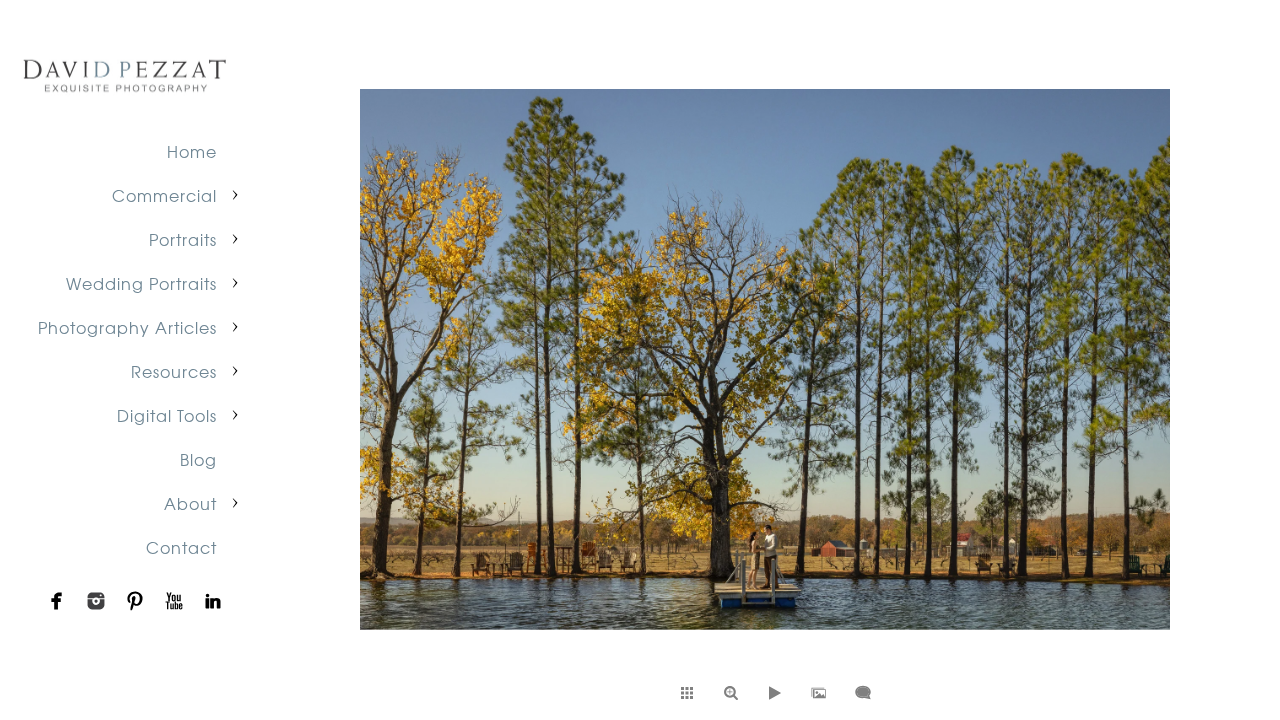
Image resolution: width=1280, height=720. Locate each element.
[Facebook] (57, 601)
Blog (198, 459)
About (190, 503)
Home (192, 151)
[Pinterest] (135, 601)
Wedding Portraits (141, 283)
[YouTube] (174, 601)
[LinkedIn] (213, 601)
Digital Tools (167, 415)
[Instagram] (96, 601)
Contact (181, 547)
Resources (174, 371)
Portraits (183, 239)
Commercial (164, 195)
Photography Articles (127, 327)
